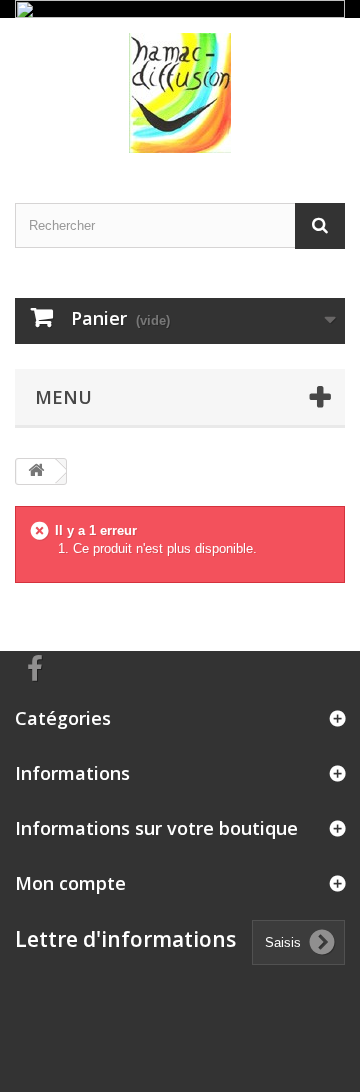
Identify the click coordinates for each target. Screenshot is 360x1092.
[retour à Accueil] (36, 471)
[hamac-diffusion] (180, 93)
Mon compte (70, 883)
